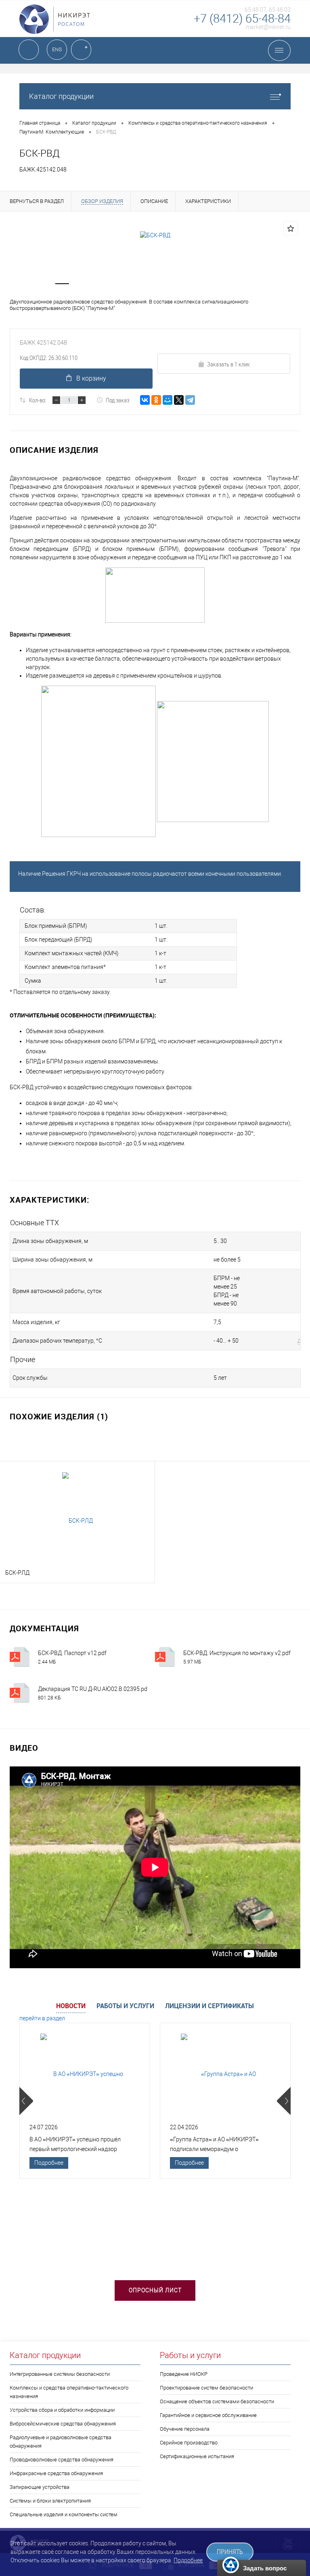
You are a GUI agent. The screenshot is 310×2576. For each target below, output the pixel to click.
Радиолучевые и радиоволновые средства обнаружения (61, 2442)
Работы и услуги (125, 2006)
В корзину (91, 378)
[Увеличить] (155, 235)
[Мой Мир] (168, 400)
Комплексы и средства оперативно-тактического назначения (69, 2392)
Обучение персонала (185, 2429)
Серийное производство (189, 2443)
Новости (71, 2006)
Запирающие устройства (40, 2487)
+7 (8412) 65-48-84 (242, 19)
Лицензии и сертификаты (209, 2006)
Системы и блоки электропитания (50, 2501)
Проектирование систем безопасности (206, 2388)
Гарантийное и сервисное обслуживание (208, 2415)
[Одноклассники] (156, 400)
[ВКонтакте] (145, 400)
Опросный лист (155, 2290)
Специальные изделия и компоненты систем (64, 2514)
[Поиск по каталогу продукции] (29, 50)
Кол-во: (38, 400)
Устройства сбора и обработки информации (62, 2410)
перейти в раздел (42, 2018)
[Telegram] (190, 400)
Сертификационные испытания (197, 2456)
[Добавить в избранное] (291, 228)
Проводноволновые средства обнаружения (62, 2460)
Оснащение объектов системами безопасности (217, 2401)
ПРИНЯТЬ (230, 2552)
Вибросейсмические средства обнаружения (63, 2424)
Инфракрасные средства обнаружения (56, 2473)
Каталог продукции (61, 96)
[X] (179, 400)
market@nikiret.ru (268, 27)
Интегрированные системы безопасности (60, 2374)
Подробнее (49, 2163)
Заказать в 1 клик (228, 364)
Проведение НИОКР (184, 2374)
